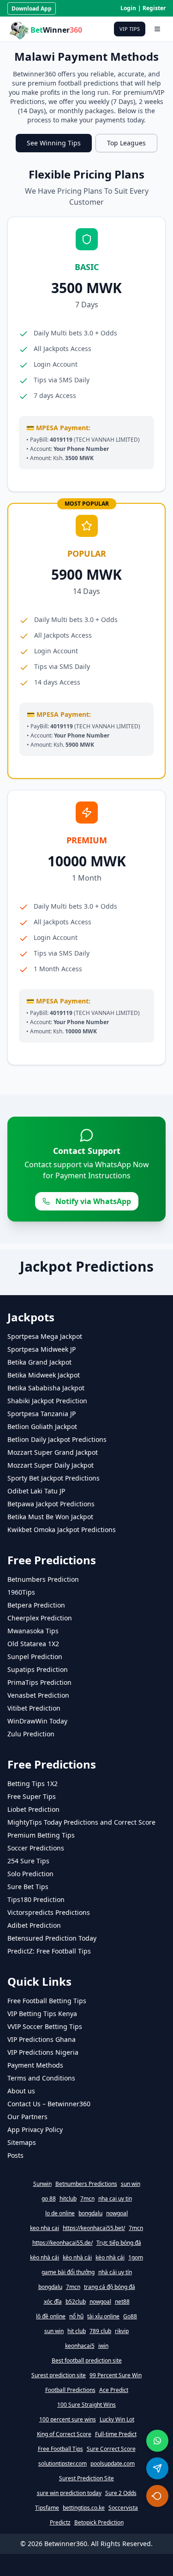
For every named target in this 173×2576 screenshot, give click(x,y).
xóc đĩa (53, 2302)
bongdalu (90, 2213)
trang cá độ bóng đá (110, 2287)
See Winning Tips (54, 143)
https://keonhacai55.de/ (63, 2243)
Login (128, 8)
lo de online (60, 2213)
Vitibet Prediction (34, 1708)
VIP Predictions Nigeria (43, 2052)
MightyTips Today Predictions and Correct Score (81, 1822)
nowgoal (117, 2213)
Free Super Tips (32, 1796)
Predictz (60, 2523)
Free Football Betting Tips (47, 2001)
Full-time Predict (116, 2434)
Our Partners (27, 2117)
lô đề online (51, 2317)
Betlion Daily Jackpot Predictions (57, 1439)
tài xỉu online (103, 2317)
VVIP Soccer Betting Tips (45, 2026)
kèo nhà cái (45, 2258)
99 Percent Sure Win (116, 2375)
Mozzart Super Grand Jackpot (53, 1452)
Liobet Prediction (33, 1809)
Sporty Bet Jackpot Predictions (54, 1478)
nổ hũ (76, 2317)
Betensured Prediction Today (52, 1938)
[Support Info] (157, 2496)
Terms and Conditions (41, 2078)
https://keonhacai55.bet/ (94, 2228)
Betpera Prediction (36, 1605)
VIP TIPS (130, 29)
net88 (122, 2302)
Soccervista (123, 2508)
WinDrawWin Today (37, 1721)
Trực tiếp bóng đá (119, 2243)
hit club (77, 2331)
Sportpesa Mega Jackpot (45, 1336)
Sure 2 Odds (121, 2493)
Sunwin (42, 2184)
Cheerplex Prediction (40, 1618)
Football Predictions (70, 2390)
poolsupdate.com (113, 2464)
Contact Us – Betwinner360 (49, 2104)
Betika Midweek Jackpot (44, 1375)
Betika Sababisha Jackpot (46, 1388)
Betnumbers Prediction (43, 1579)
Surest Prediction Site (86, 2478)
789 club (100, 2331)
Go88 (130, 2317)
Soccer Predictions (36, 1848)
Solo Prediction (30, 1874)
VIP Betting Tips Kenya (42, 2014)
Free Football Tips (60, 2449)
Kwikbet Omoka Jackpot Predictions (62, 1530)
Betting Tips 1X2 (33, 1784)
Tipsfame (47, 2508)
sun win (131, 2184)
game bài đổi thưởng (68, 2272)
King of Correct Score (64, 2434)
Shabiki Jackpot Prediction (47, 1401)
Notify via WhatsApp (93, 1201)
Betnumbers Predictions (86, 2184)
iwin (103, 2346)
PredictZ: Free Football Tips (49, 1951)
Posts (15, 2155)
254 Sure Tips (28, 1861)
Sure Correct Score (111, 2449)
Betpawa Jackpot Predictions (51, 1504)
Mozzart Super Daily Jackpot (51, 1465)
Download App (32, 9)
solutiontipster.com (63, 2464)
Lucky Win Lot (117, 2420)
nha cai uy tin (115, 2199)
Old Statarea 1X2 (33, 1644)
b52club (76, 2302)
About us (21, 2091)
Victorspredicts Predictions (49, 1912)
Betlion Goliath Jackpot (42, 1426)
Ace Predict (114, 2390)
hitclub (68, 2199)
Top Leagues (126, 143)
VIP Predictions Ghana (42, 2039)
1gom (136, 2258)
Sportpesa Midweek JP (42, 1349)
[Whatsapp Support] (157, 2441)
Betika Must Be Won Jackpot (50, 1517)
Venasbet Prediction (38, 1695)
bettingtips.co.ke (84, 2508)
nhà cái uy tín (115, 2272)
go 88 (49, 2199)
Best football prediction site (87, 2361)
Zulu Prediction (31, 1734)
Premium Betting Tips (41, 1835)
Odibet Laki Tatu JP (36, 1491)
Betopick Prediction (99, 2523)
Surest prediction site (59, 2375)
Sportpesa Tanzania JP (42, 1414)
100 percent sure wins (68, 2420)
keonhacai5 (80, 2346)
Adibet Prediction (34, 1925)
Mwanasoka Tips (33, 1631)
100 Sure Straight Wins (86, 2405)
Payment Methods (35, 2065)
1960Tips (21, 1592)
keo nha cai (45, 2228)
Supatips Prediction (38, 1669)
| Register (152, 8)
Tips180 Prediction (36, 1899)
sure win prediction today (69, 2493)
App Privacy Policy (35, 2129)
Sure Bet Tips (28, 1887)
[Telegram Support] (157, 2468)
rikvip (122, 2331)
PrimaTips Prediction (39, 1682)
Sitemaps (22, 2142)
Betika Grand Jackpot (39, 1362)
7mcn (87, 2199)
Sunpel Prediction (35, 1657)
